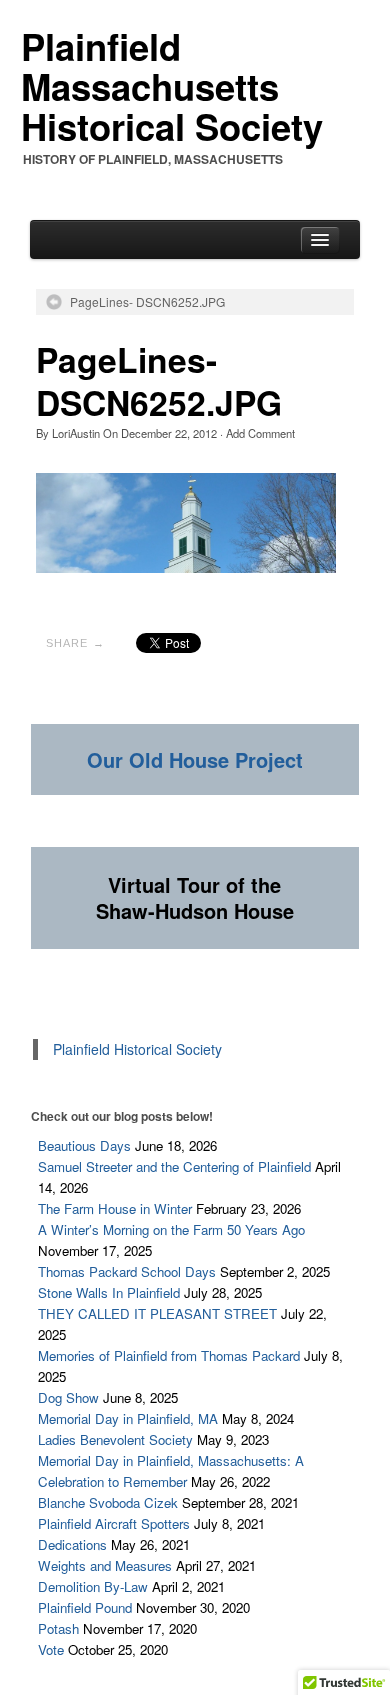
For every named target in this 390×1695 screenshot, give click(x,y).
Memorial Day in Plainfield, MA (128, 1418)
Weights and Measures (105, 1565)
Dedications (72, 1544)
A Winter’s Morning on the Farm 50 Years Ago (171, 1229)
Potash (58, 1628)
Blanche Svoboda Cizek (108, 1502)
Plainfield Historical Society (137, 1049)
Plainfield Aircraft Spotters (114, 1523)
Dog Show (68, 1397)
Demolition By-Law (93, 1586)
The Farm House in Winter (115, 1208)
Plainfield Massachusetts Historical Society (172, 86)
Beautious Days (84, 1145)
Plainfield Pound (85, 1607)
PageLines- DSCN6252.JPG (147, 302)
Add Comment (260, 433)
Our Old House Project (195, 759)
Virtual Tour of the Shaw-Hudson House (195, 897)
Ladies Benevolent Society (115, 1439)
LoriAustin (76, 433)
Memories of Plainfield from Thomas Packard (169, 1355)
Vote (51, 1649)
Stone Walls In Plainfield (109, 1292)
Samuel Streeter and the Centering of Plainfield (174, 1166)
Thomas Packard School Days (127, 1271)
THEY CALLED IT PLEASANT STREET (157, 1313)
